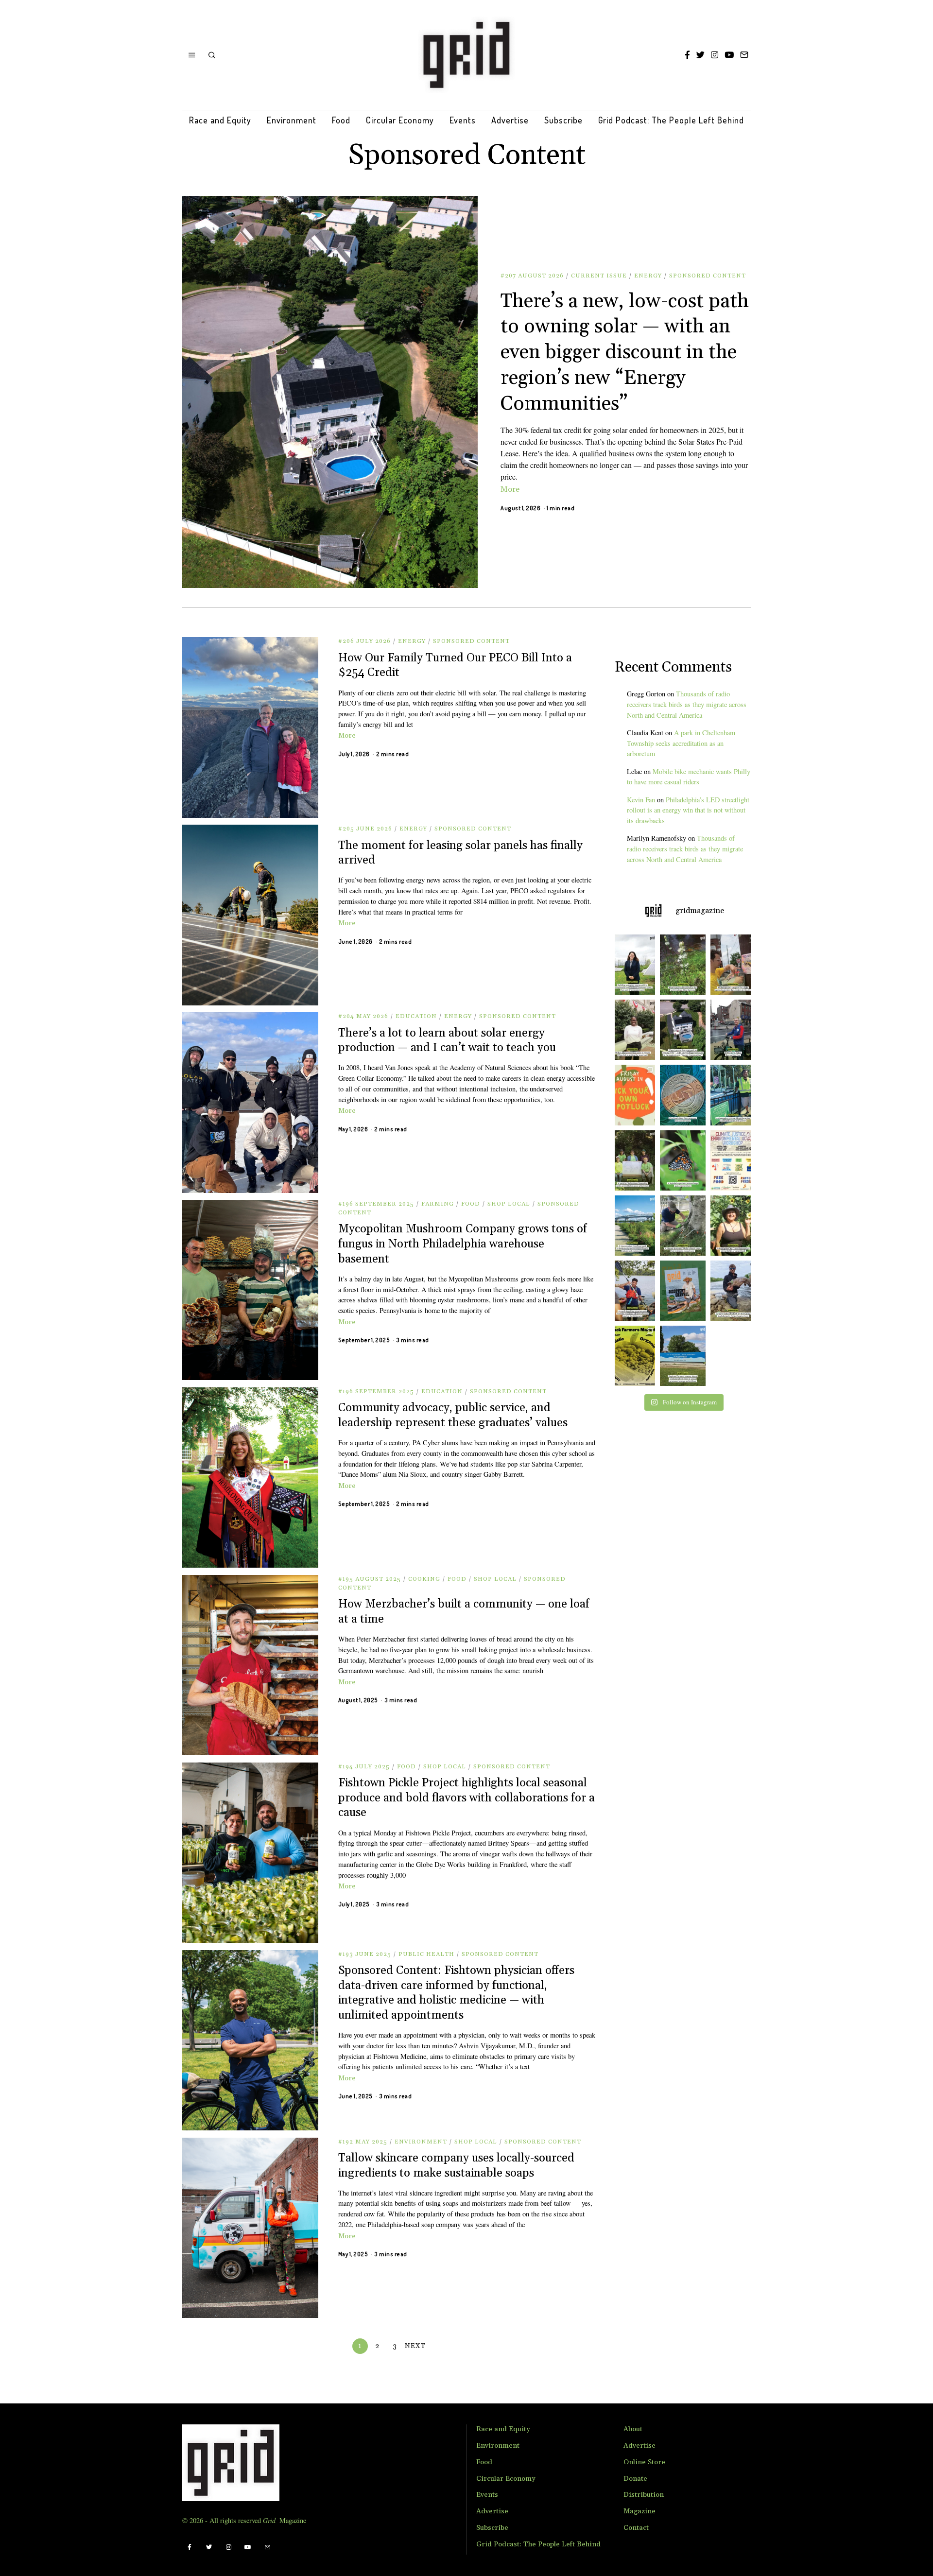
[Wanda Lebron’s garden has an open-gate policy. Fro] (733, 1226)
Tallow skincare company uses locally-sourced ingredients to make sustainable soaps (456, 2166)
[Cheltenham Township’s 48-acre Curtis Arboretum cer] (632, 1160)
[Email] (744, 55)
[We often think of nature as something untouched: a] (682, 1291)
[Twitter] (700, 55)
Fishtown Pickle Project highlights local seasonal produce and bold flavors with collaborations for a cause (466, 1798)
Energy (648, 276)
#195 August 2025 (370, 1579)
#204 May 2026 (363, 1016)
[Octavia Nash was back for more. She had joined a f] (632, 1291)
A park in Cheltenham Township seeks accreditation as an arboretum (681, 743)
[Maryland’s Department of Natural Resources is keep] (682, 1160)
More (510, 489)
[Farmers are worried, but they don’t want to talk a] (682, 1356)
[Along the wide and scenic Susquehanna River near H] (632, 965)
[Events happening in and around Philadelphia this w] (632, 1095)
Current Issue (599, 276)
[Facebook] (687, 55)
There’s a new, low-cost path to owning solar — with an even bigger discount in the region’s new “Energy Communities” (625, 353)
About (633, 2429)
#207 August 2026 (532, 276)
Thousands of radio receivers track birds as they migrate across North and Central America (687, 704)
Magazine (639, 2511)
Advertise (510, 120)
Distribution (644, 2495)
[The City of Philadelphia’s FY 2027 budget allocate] (682, 1095)
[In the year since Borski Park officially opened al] (632, 1226)
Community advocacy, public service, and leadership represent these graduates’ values (453, 1415)
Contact (636, 2528)
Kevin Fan (641, 800)
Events (463, 120)
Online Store (644, 2462)
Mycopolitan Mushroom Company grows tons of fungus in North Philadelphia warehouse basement (463, 1244)
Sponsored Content (708, 276)
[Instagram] (715, 55)
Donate (635, 2479)
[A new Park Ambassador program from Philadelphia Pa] (733, 1095)
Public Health (426, 1954)
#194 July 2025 (364, 1767)
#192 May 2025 (363, 2142)
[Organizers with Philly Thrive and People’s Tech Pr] (733, 965)
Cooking (424, 1579)
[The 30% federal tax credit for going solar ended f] (682, 1030)
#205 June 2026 (365, 829)
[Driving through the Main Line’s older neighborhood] (682, 1226)
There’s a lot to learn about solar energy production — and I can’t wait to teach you (447, 1041)
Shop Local (509, 1204)
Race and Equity (220, 120)
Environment (292, 120)
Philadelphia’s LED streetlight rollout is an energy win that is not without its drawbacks (688, 810)
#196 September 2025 (376, 1204)
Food (341, 120)
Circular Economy (400, 120)
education (416, 1016)
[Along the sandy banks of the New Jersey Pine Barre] (682, 965)
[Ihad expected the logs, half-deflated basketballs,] (733, 1291)
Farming (438, 1204)
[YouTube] (729, 55)
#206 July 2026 (364, 641)
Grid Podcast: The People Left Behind (671, 120)
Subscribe (563, 120)
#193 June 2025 (365, 1954)
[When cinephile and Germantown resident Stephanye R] (632, 1030)
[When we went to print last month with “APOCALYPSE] (733, 1030)
